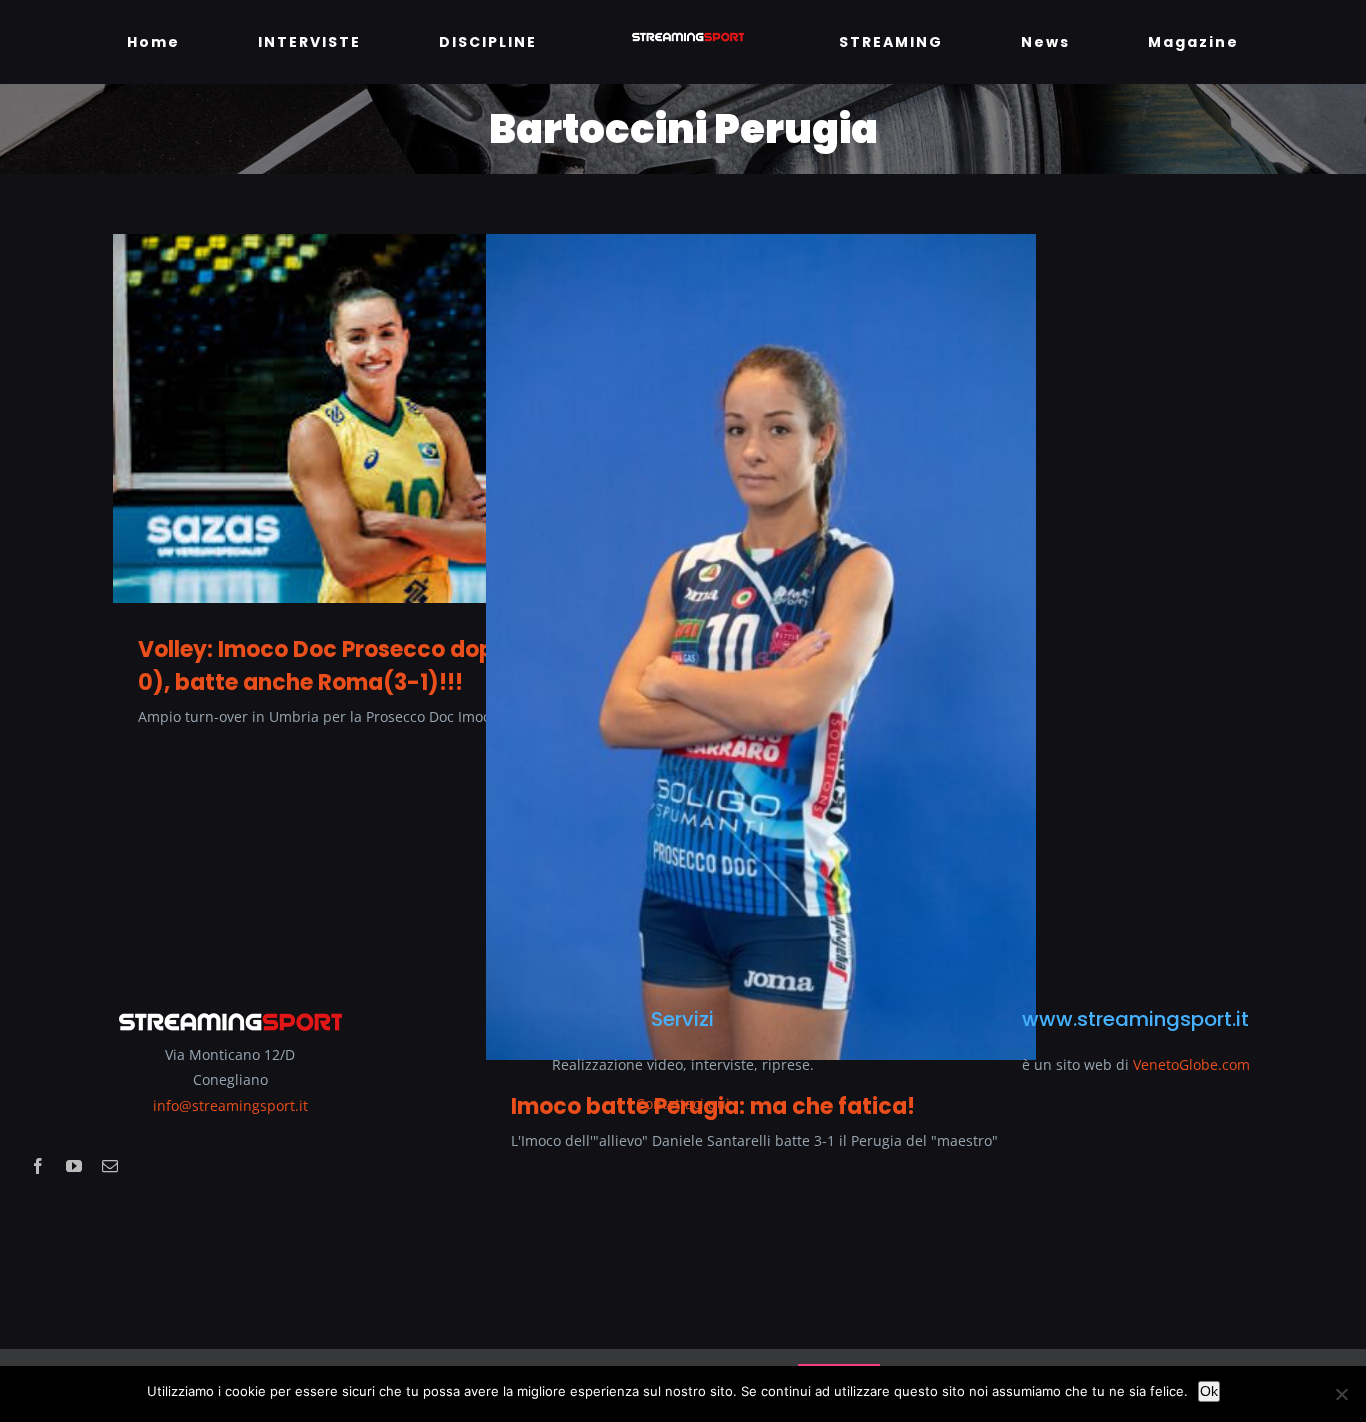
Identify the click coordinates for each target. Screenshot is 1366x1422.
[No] (1341, 1394)
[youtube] (74, 1166)
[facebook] (38, 1166)
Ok (1209, 1391)
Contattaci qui (683, 1103)
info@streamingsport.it (230, 1105)
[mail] (110, 1166)
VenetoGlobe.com (1191, 1064)
